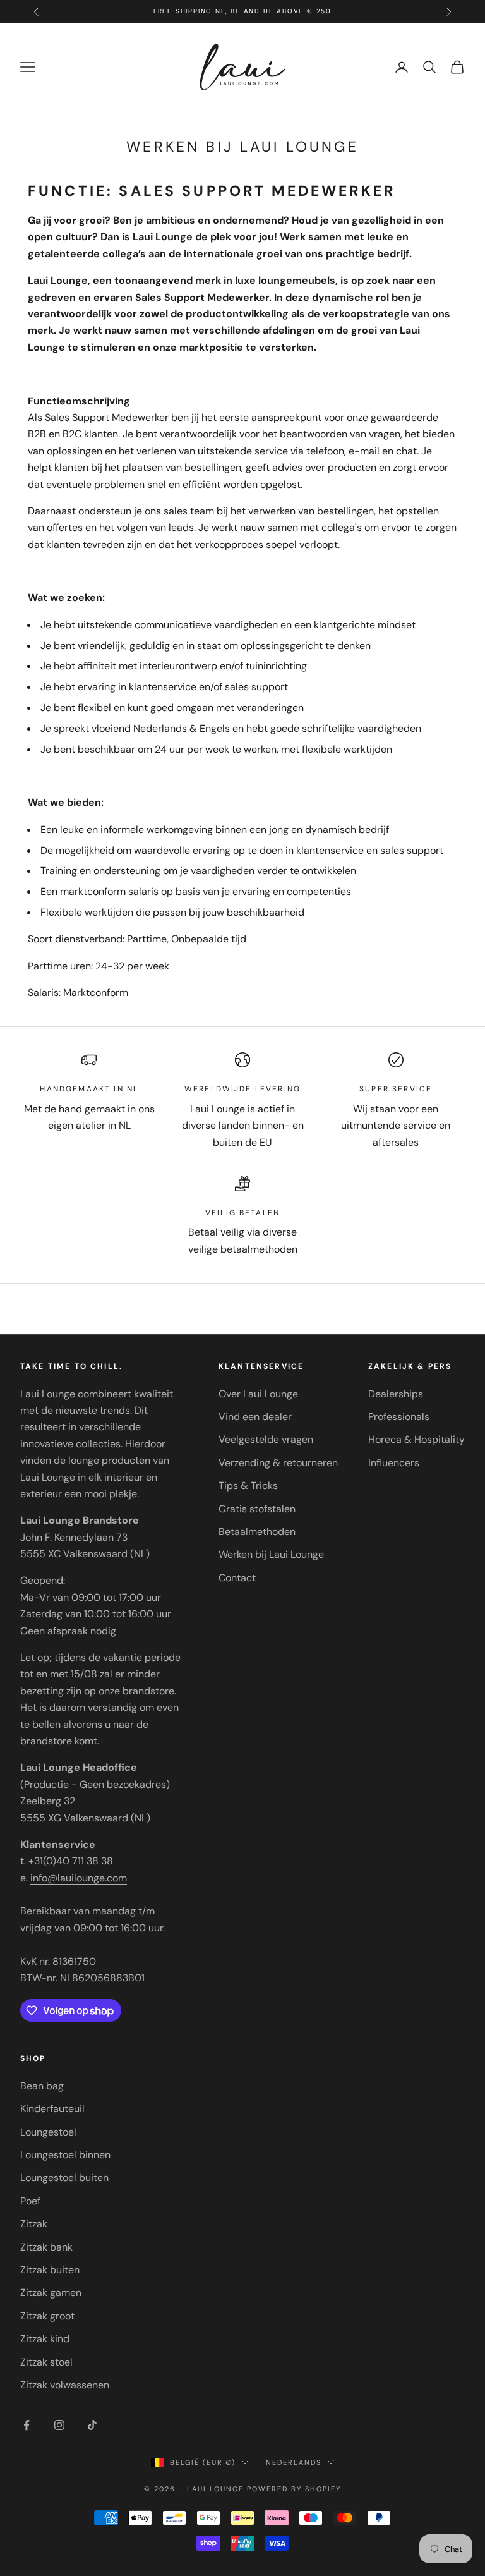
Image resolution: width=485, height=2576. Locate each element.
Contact (237, 1578)
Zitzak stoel (46, 2362)
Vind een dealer (255, 1417)
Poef (30, 2201)
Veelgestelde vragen (266, 1439)
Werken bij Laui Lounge (271, 1554)
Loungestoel (48, 2132)
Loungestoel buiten (64, 2178)
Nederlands (294, 2462)
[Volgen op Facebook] (27, 2425)
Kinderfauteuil (52, 2109)
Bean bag (42, 2086)
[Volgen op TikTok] (92, 2425)
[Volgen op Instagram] (59, 2425)
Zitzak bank (46, 2247)
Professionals (399, 1417)
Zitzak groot (47, 2316)
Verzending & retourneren (278, 1463)
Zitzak (34, 2224)
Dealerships (396, 1394)
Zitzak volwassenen (65, 2385)
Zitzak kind (45, 2339)
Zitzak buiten (50, 2270)
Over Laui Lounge (258, 1394)
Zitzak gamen (51, 2293)
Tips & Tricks (248, 1485)
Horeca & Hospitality (416, 1439)
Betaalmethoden (257, 1532)
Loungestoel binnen (65, 2155)
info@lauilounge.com (79, 1878)
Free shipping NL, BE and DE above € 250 (242, 11)
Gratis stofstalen (257, 1509)
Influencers (394, 1463)
